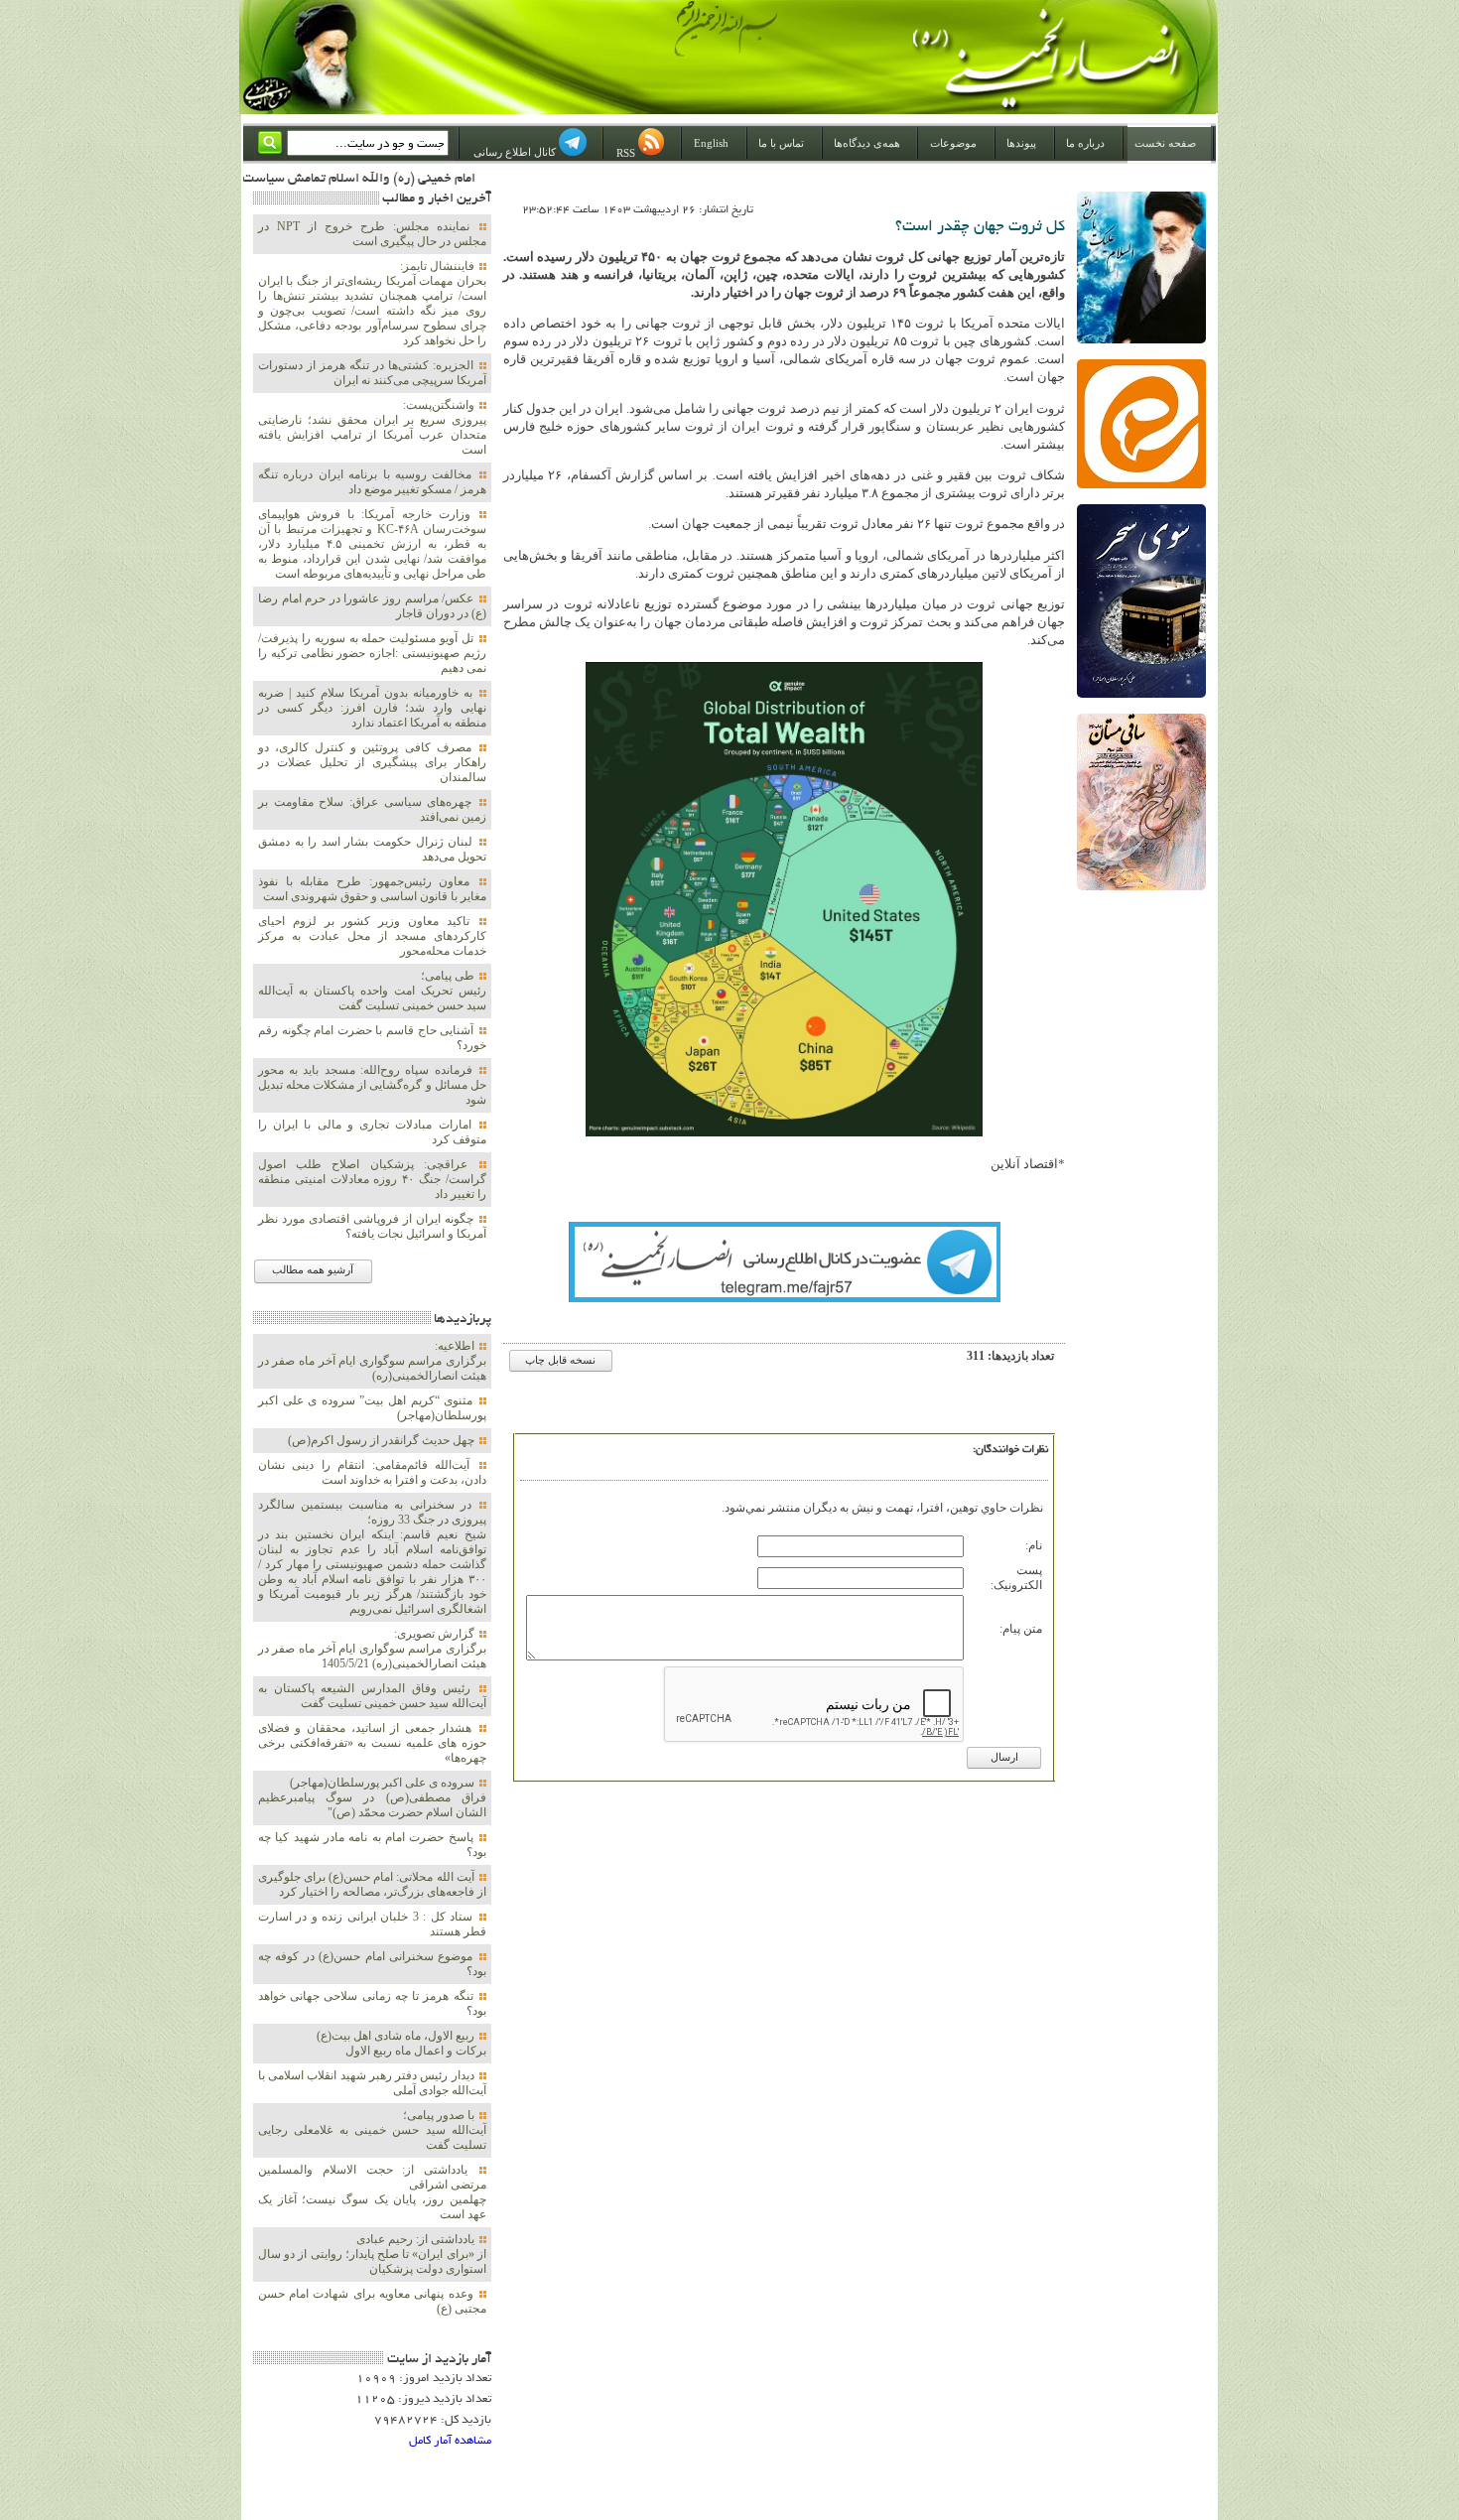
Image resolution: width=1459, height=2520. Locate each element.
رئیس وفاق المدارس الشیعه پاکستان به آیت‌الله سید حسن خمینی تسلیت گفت (372, 1696)
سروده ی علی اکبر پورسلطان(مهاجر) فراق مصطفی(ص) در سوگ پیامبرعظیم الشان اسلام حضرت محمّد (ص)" (372, 1797)
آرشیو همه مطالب (313, 1270)
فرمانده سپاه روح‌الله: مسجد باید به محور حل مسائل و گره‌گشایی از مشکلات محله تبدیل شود (372, 1085)
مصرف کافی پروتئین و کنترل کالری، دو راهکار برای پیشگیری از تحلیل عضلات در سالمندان (372, 762)
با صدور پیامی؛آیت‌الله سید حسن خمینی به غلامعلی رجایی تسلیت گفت (372, 2130)
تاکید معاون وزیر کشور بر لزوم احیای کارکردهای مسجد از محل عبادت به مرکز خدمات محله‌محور (372, 936)
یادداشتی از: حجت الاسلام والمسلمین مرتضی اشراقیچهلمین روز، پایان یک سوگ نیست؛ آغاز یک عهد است (372, 2192)
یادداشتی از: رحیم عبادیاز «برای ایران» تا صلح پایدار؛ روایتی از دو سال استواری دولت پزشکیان (372, 2254)
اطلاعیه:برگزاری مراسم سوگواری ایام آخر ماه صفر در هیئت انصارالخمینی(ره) (372, 1361)
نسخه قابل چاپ (560, 1360)
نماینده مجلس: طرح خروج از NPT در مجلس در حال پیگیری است (372, 234)
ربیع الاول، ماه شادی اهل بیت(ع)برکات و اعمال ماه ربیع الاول (401, 2043)
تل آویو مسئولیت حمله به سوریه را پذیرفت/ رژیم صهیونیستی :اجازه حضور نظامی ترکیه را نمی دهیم (372, 653)
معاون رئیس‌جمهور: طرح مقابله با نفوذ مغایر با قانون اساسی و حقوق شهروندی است (372, 889)
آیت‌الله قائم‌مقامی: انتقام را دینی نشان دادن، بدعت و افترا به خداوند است (372, 1472)
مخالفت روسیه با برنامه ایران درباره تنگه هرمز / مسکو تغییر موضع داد (372, 482)
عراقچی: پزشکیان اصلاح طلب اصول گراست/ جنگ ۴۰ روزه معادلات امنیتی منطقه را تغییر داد (372, 1179)
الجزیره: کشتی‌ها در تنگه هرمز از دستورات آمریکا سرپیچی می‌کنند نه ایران (372, 373)
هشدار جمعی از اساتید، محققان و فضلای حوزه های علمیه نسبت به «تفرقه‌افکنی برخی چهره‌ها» (372, 1743)
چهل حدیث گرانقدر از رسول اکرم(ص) (383, 1440)
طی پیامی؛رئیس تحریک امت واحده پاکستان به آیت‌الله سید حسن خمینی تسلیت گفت (372, 991)
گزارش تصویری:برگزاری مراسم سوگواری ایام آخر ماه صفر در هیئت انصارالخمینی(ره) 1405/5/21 (372, 1649)
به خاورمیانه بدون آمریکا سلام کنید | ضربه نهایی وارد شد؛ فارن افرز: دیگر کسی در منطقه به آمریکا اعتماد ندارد (372, 708)
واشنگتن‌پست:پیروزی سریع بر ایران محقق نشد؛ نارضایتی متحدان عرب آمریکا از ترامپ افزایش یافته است (372, 427)
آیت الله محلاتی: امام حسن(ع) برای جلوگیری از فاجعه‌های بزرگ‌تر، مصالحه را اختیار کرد (372, 1884)
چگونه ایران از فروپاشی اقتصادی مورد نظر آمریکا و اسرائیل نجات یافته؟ (372, 1226)
